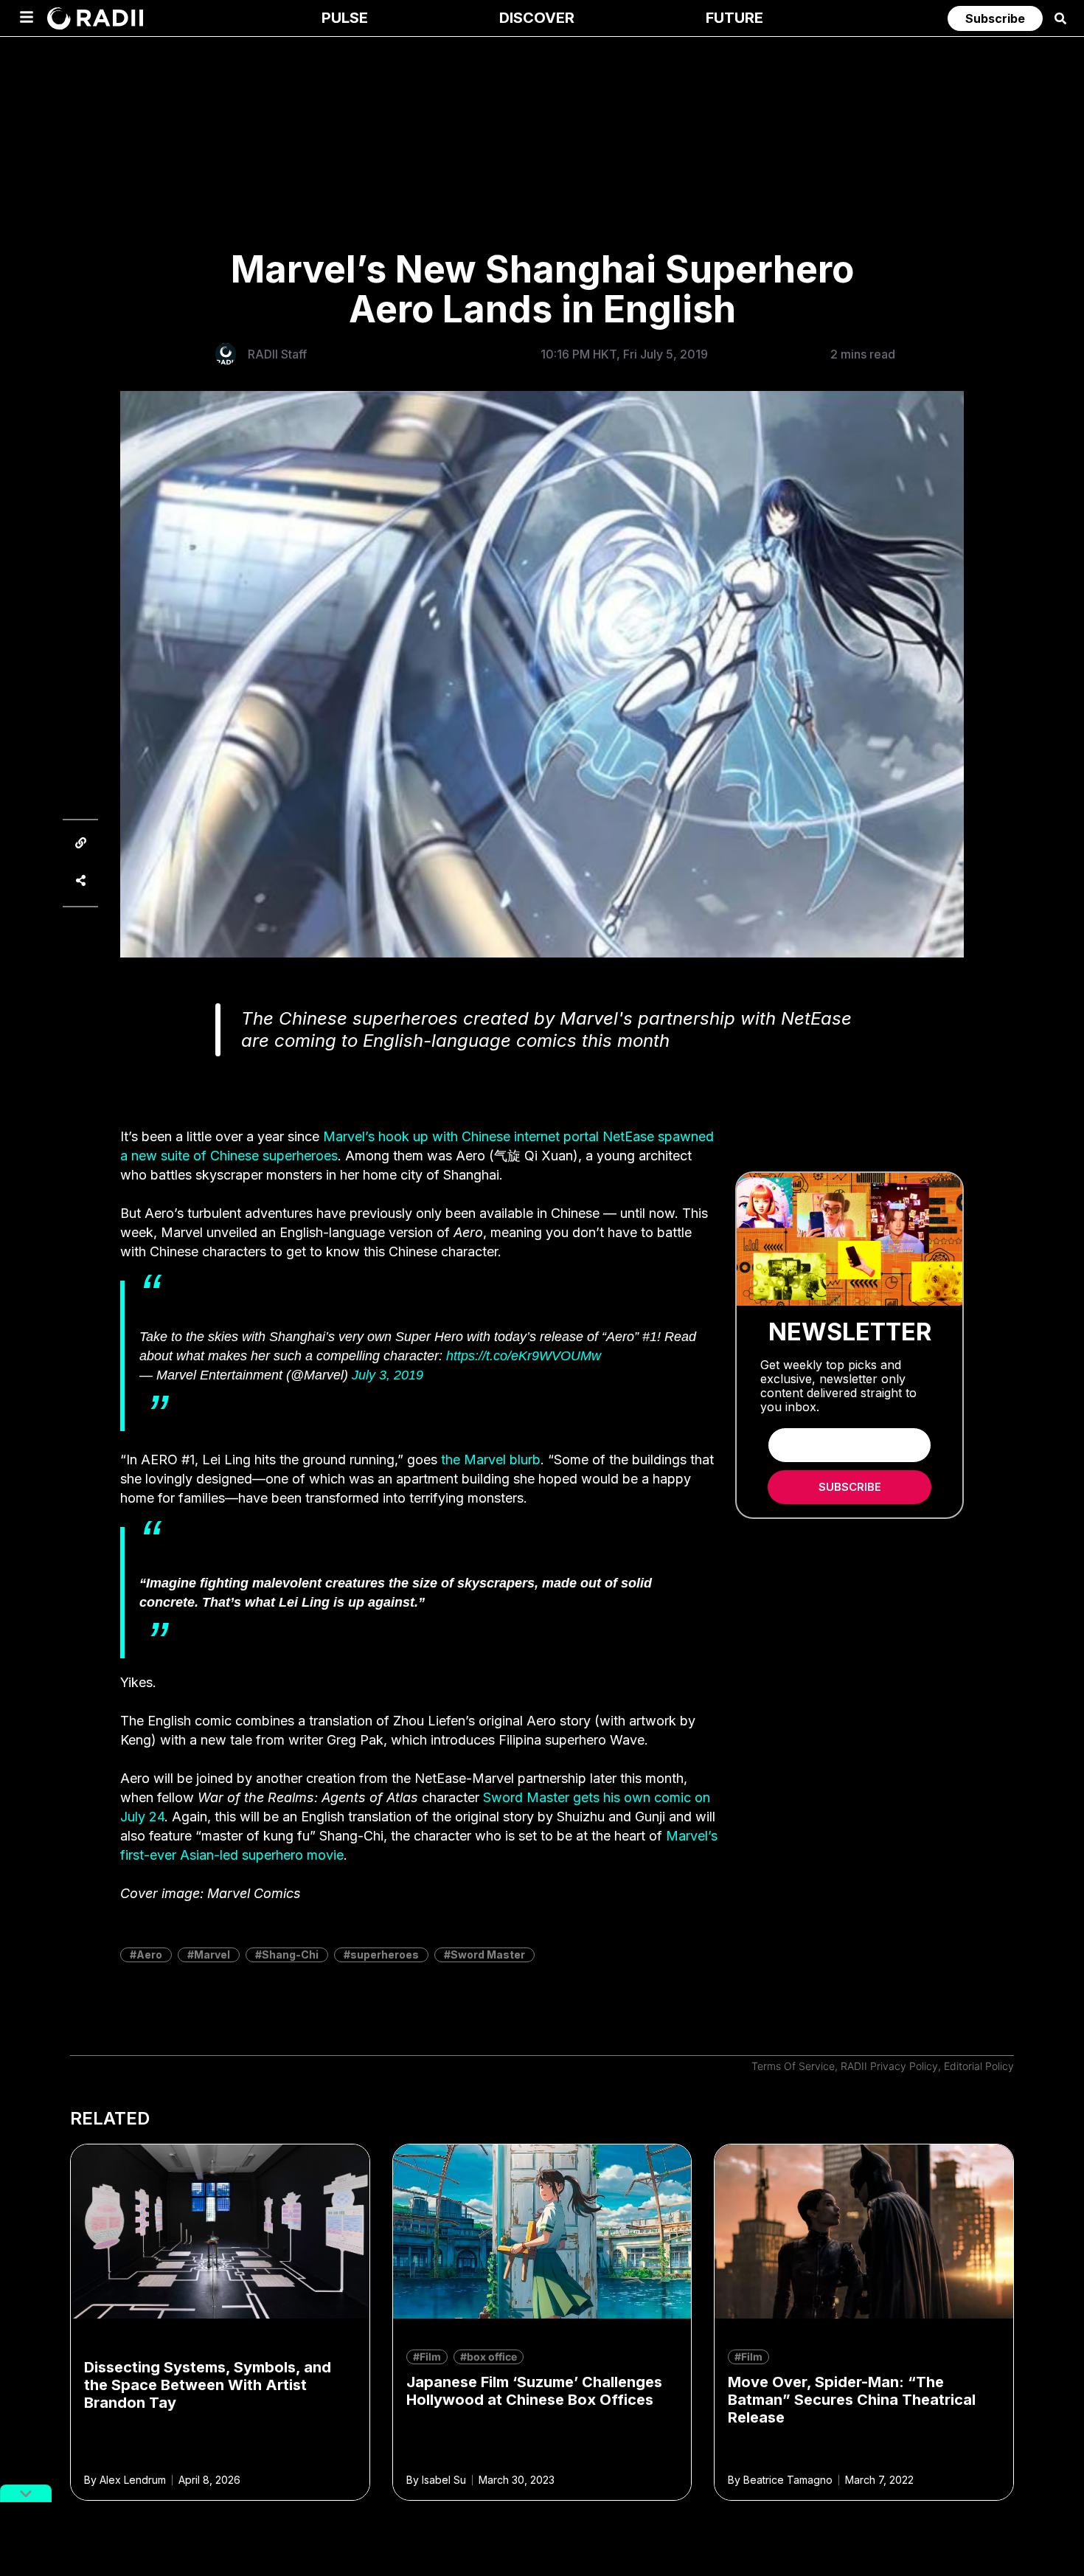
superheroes (385, 1954)
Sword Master (488, 1954)
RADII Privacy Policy (889, 2066)
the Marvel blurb (491, 1460)
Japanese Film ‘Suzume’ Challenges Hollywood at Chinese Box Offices (534, 2391)
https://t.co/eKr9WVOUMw (524, 1356)
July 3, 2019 (388, 1375)
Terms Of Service (793, 2066)
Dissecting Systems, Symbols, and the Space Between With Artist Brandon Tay (208, 2385)
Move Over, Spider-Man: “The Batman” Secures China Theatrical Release (852, 2400)
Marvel (212, 1954)
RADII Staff (277, 354)
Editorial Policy (979, 2066)
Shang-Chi (290, 1954)
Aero (149, 1954)
